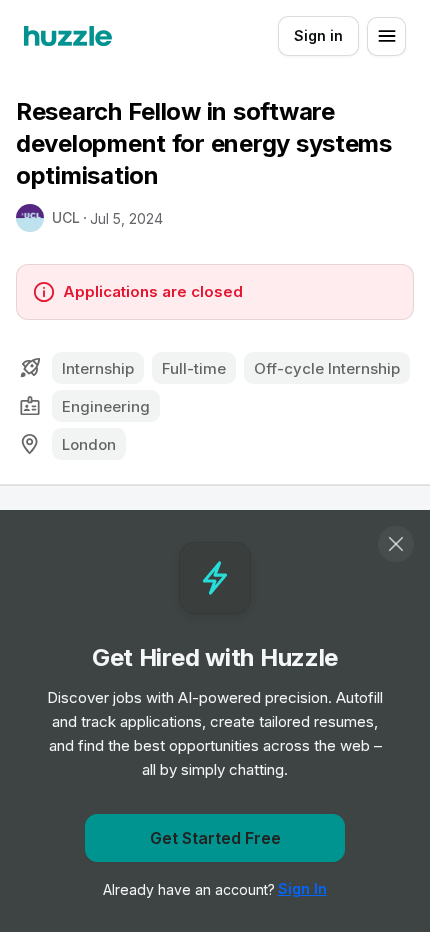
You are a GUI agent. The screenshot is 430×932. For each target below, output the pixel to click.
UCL (66, 217)
